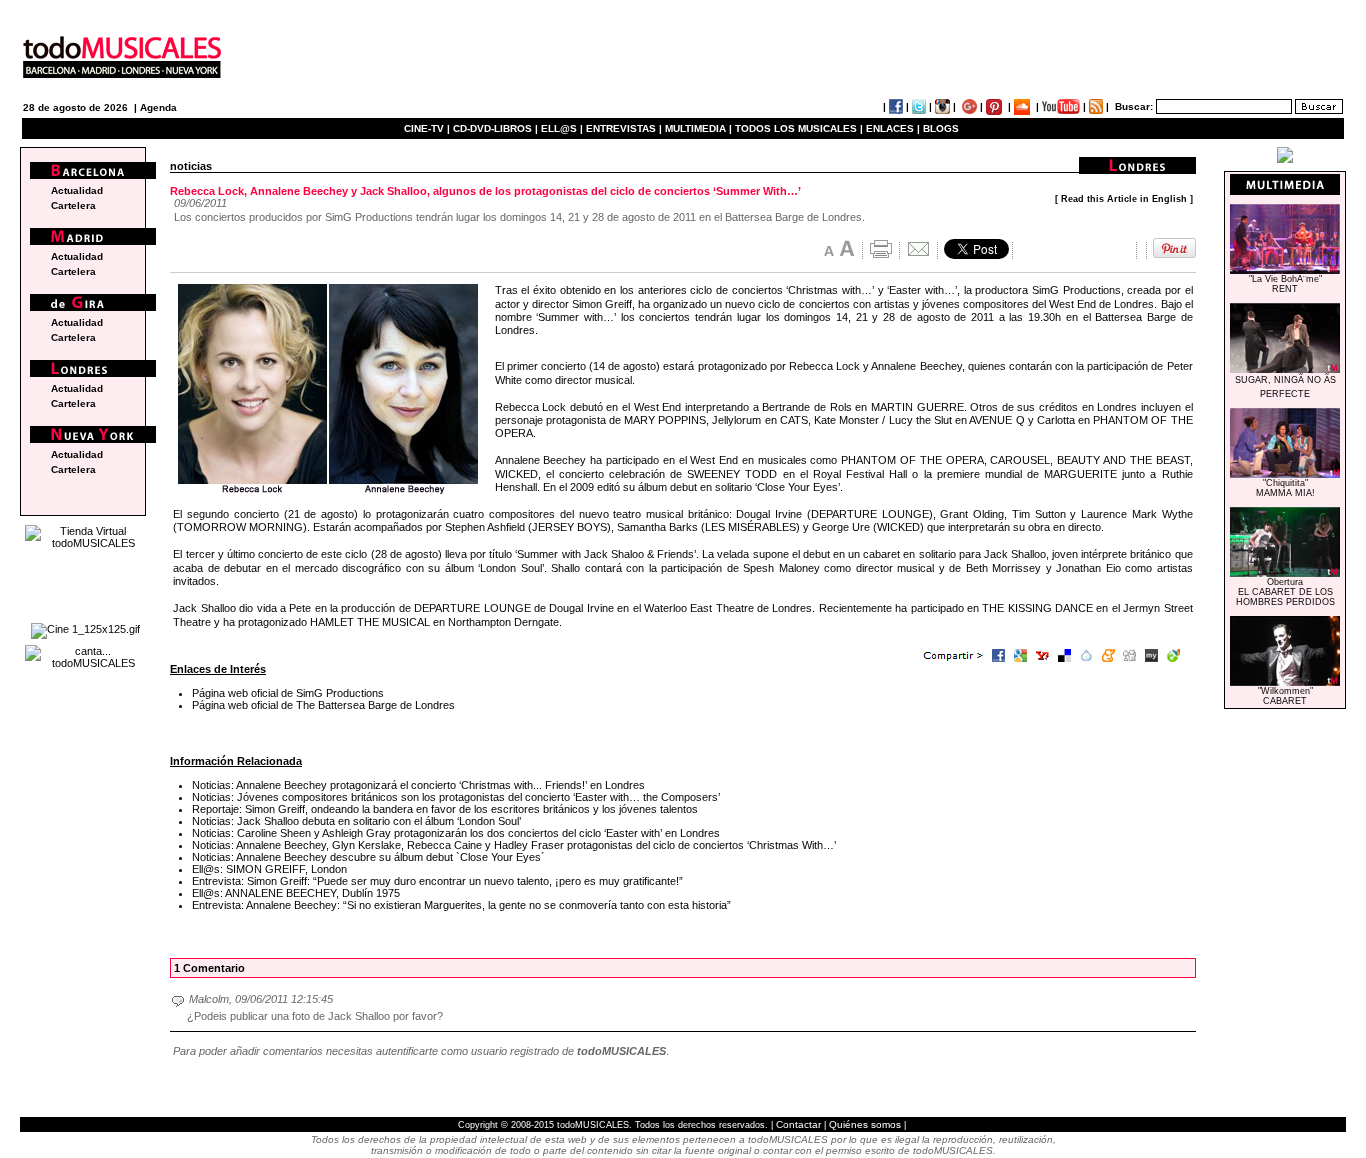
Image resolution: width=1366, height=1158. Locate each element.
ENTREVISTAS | (624, 128)
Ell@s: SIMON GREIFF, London (269, 869)
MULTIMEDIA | (698, 128)
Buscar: (1134, 106)
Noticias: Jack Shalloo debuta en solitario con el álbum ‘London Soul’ (356, 821)
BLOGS (941, 128)
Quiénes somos (865, 1124)
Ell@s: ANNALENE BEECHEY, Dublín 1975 (296, 893)
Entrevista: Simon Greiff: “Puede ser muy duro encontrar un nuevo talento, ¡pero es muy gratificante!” (437, 881)
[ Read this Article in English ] (1124, 199)
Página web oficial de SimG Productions (288, 693)
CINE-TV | (428, 128)
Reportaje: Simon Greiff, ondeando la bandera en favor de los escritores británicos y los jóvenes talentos (445, 809)
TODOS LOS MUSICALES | (799, 128)
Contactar (798, 1124)
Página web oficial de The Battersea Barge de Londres (323, 705)
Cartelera (73, 205)
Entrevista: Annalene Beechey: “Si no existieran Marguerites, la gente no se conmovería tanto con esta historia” (461, 905)
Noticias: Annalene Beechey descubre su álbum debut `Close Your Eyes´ (368, 857)
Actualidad (77, 190)
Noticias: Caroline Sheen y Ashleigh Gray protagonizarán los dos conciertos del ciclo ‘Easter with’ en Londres (456, 833)
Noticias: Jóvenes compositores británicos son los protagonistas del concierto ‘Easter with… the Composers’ (456, 797)
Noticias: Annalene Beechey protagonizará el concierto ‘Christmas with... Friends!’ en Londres (418, 785)
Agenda (158, 107)
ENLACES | (893, 128)
